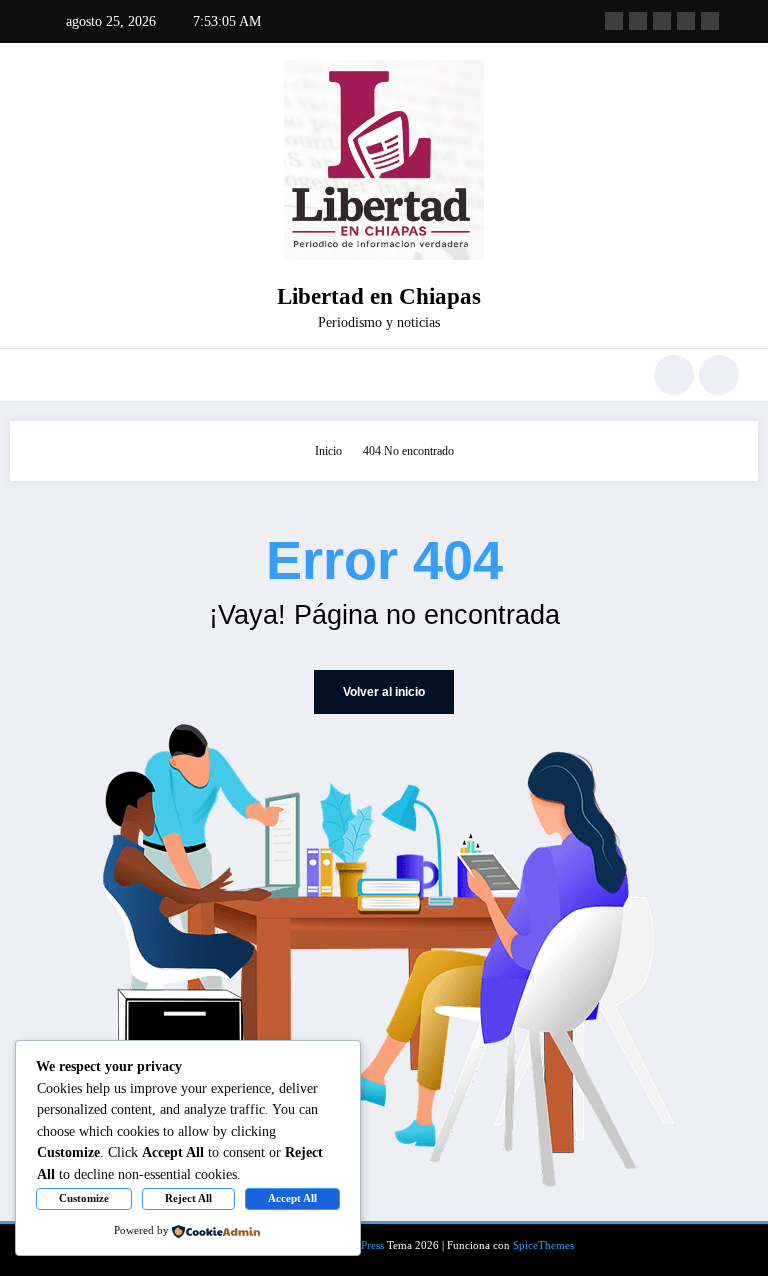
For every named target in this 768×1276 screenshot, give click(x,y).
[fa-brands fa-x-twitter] (638, 21)
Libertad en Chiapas (379, 296)
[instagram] (686, 21)
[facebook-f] (614, 21)
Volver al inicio (384, 692)
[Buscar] (674, 375)
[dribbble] (662, 21)
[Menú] (38, 375)
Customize (84, 1198)
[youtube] (710, 21)
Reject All (188, 1198)
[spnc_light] (719, 375)
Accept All (292, 1198)
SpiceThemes (543, 1245)
